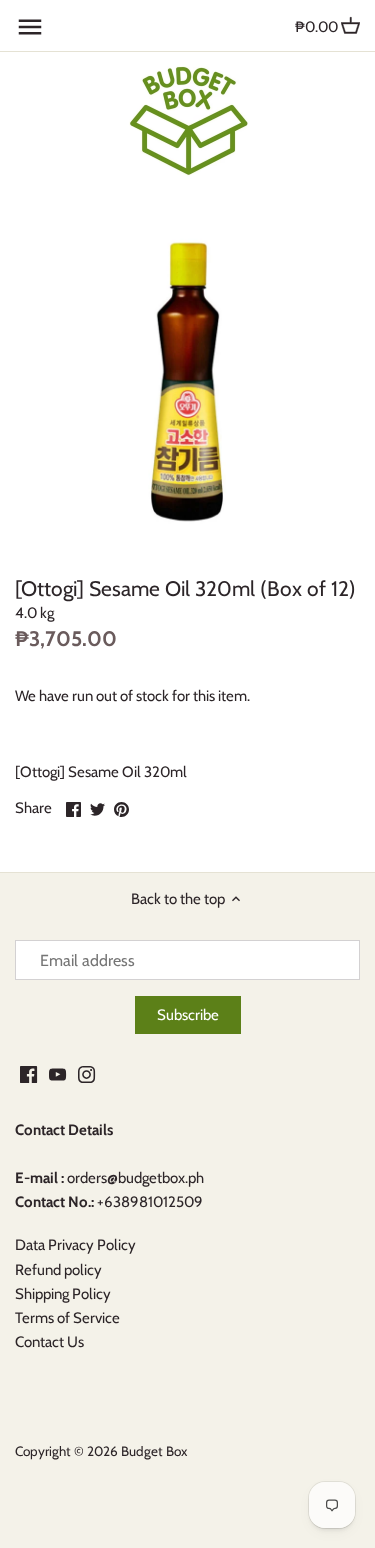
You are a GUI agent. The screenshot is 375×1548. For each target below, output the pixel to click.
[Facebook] (28, 1073)
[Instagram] (86, 1073)
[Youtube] (57, 1073)
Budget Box (154, 1451)
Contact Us (49, 1342)
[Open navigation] (30, 27)
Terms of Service (67, 1318)
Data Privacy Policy (75, 1245)
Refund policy (58, 1270)
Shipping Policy (63, 1294)
